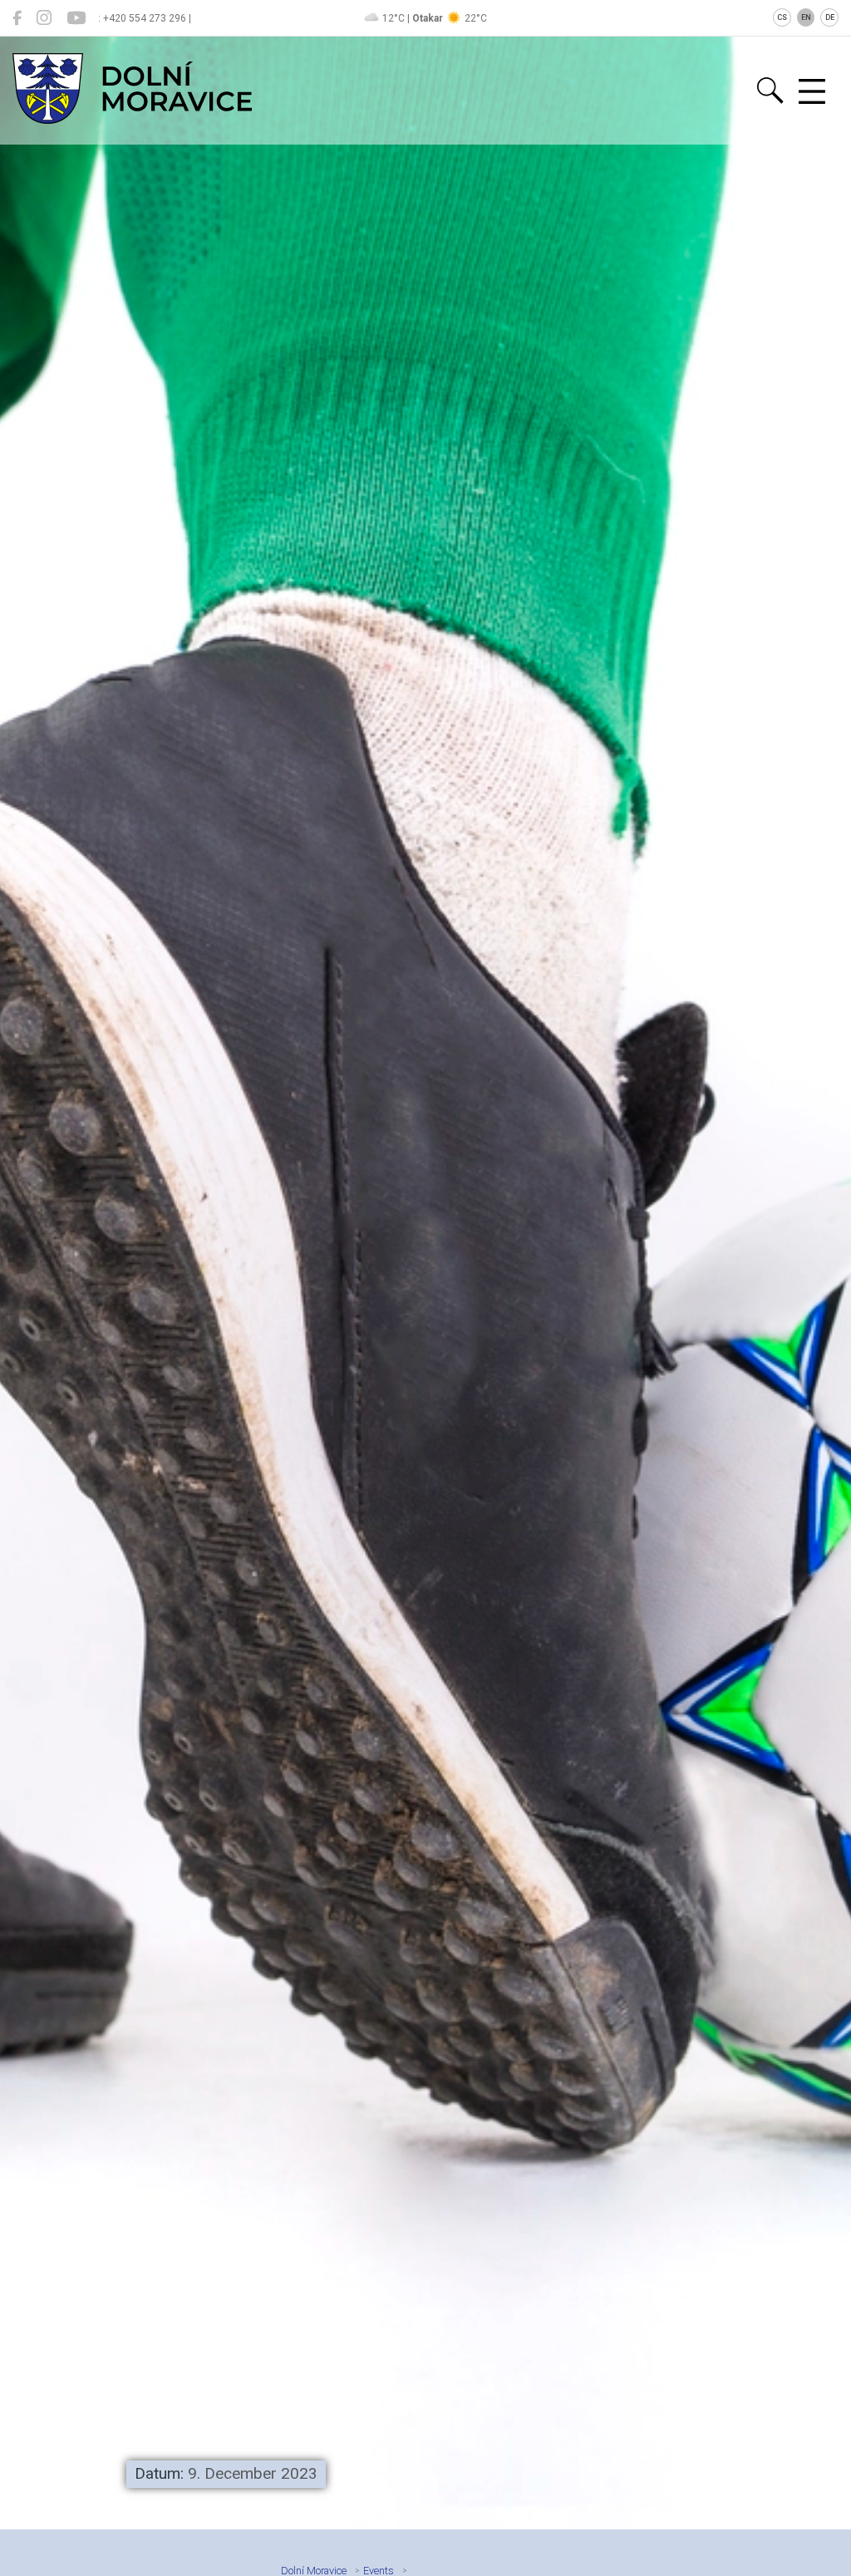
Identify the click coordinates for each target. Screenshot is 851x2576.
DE (830, 17)
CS (782, 17)
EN (806, 17)
